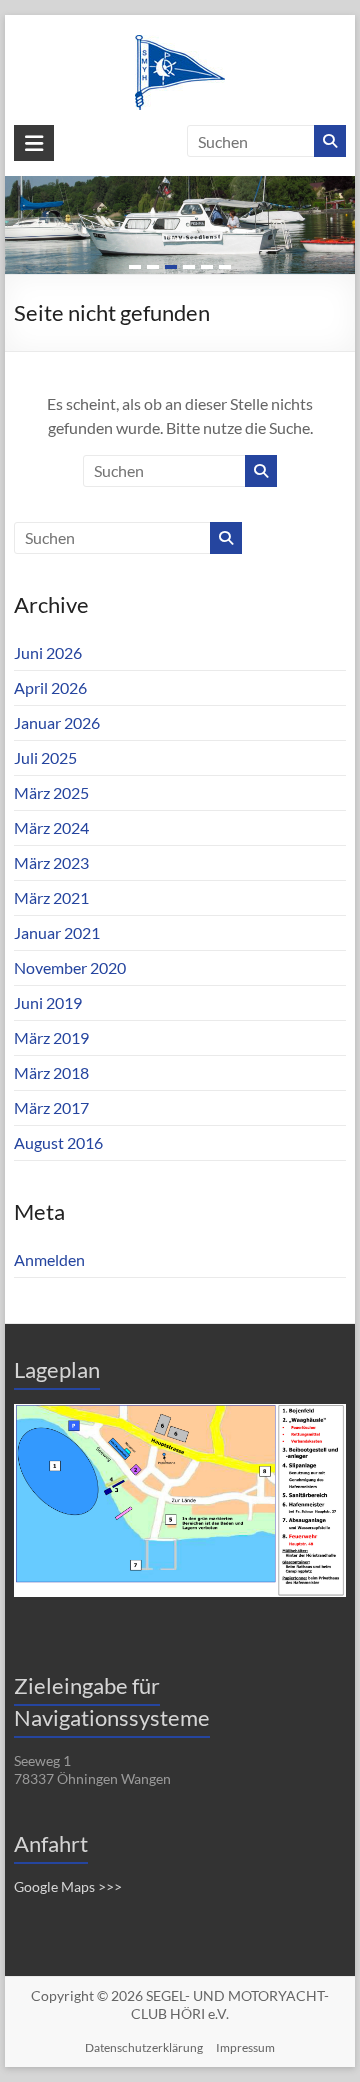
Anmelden (49, 1259)
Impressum (245, 2047)
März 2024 (51, 827)
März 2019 (51, 1037)
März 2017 (51, 1107)
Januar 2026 (57, 722)
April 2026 (50, 687)
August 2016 (58, 1142)
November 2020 (70, 967)
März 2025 (51, 792)
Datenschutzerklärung (144, 2047)
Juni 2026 (48, 652)
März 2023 (51, 862)
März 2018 (51, 1072)
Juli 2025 (45, 757)
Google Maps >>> (68, 1886)
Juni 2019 (48, 1002)
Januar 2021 (57, 932)
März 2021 (51, 897)
